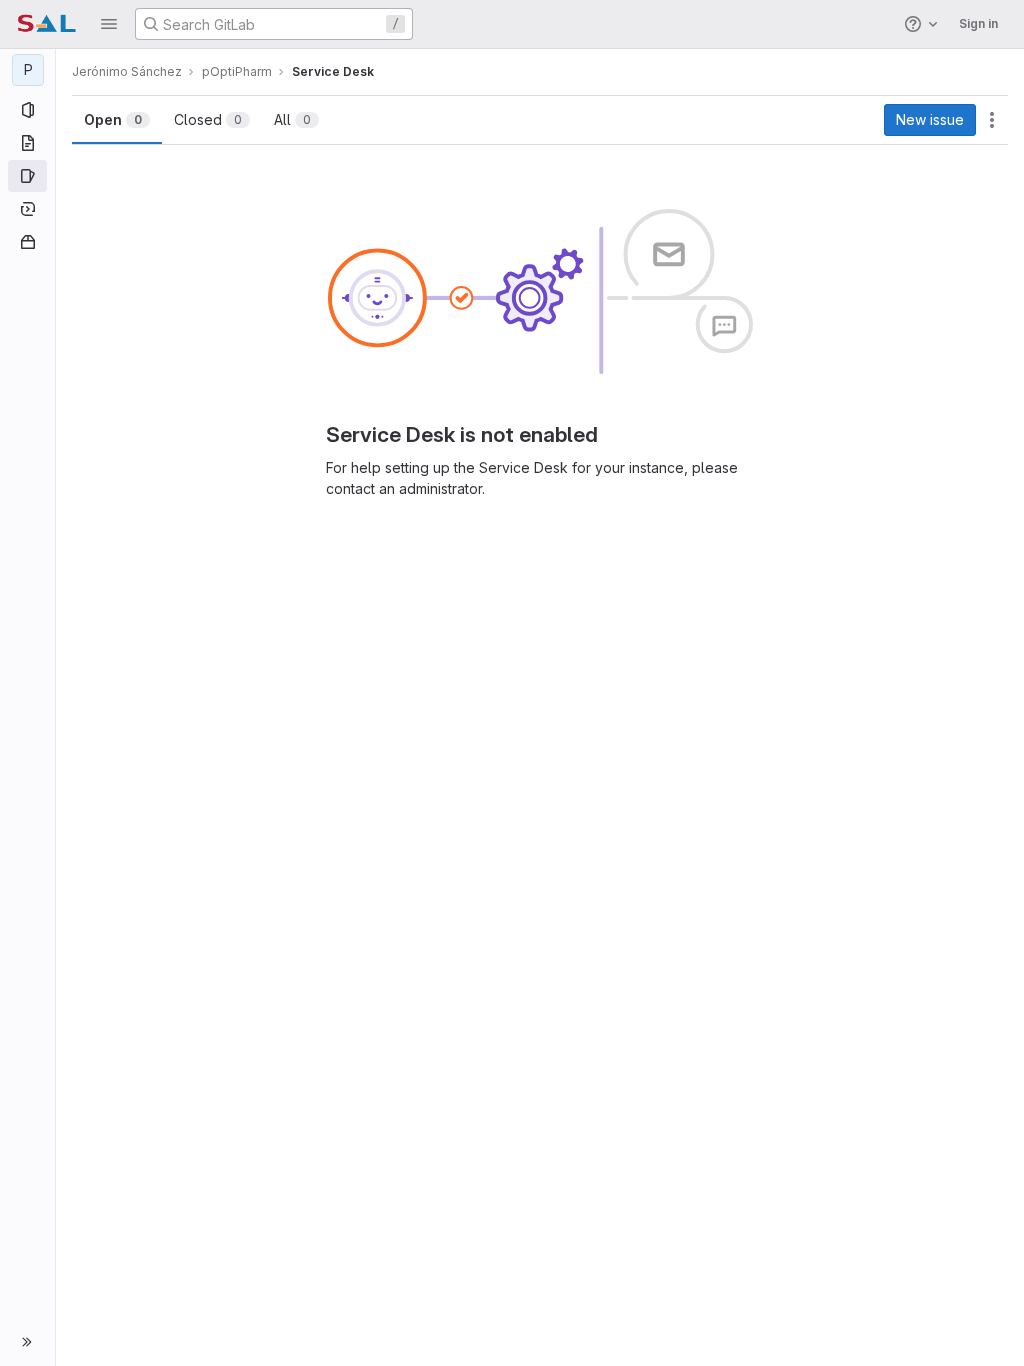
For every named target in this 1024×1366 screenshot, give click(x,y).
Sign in (978, 23)
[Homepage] (46, 24)
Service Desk (333, 71)
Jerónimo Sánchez (127, 71)
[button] (109, 24)
